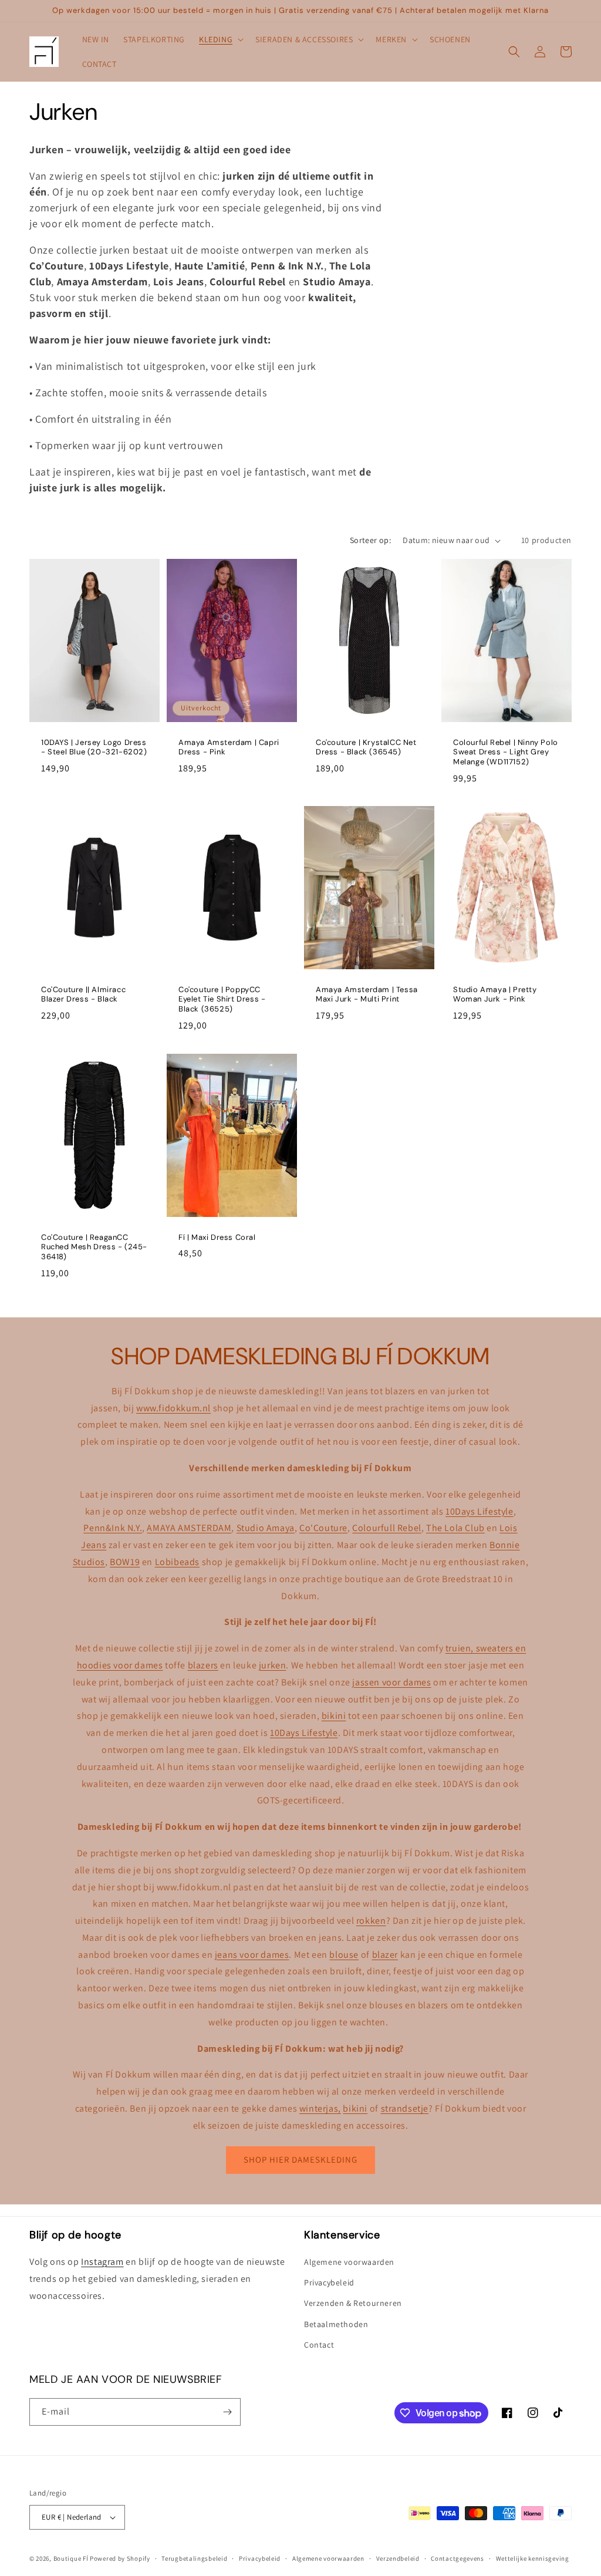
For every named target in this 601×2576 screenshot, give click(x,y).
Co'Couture (323, 1528)
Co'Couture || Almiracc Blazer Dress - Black (83, 995)
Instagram (102, 2262)
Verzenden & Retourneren (353, 2303)
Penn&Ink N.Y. (113, 1528)
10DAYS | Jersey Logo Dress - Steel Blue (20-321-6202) (94, 748)
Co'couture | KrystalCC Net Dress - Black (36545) (366, 748)
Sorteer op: (370, 540)
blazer (385, 1955)
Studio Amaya (266, 1528)
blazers (203, 1665)
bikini (334, 1716)
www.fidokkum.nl (173, 1408)
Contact (319, 2345)
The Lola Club (455, 1528)
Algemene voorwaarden (349, 2262)
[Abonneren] (227, 2412)
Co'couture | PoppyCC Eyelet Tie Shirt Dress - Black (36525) (222, 1000)
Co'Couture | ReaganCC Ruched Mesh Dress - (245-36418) (94, 1247)
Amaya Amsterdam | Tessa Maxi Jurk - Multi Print (367, 995)
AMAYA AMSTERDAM (189, 1528)
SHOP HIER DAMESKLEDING (300, 2159)
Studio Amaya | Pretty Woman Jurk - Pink (495, 995)
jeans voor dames (252, 1955)
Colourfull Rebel (387, 1528)
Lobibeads (177, 1562)
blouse (344, 1955)
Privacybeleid (329, 2282)
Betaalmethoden (336, 2324)
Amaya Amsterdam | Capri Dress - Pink (229, 748)
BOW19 (125, 1562)
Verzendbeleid (398, 2558)
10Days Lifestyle (480, 1511)
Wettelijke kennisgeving (533, 2558)
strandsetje (405, 2108)
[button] (220, 39)
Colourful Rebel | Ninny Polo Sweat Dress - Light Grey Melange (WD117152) (506, 753)
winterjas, (320, 2108)
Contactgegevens (457, 2558)
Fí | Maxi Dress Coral (217, 1237)
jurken (273, 1665)
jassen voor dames (391, 1682)
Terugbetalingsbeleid (194, 2558)
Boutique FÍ (71, 2558)
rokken (371, 1921)
